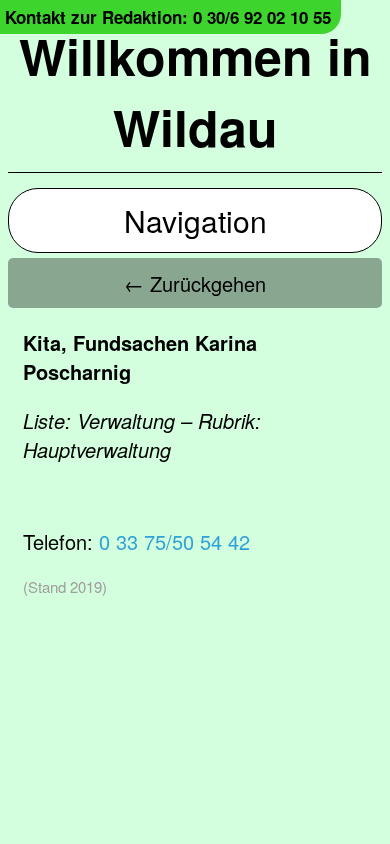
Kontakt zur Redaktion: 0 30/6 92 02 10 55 (168, 17)
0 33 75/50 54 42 (174, 541)
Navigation (195, 220)
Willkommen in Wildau (195, 91)
